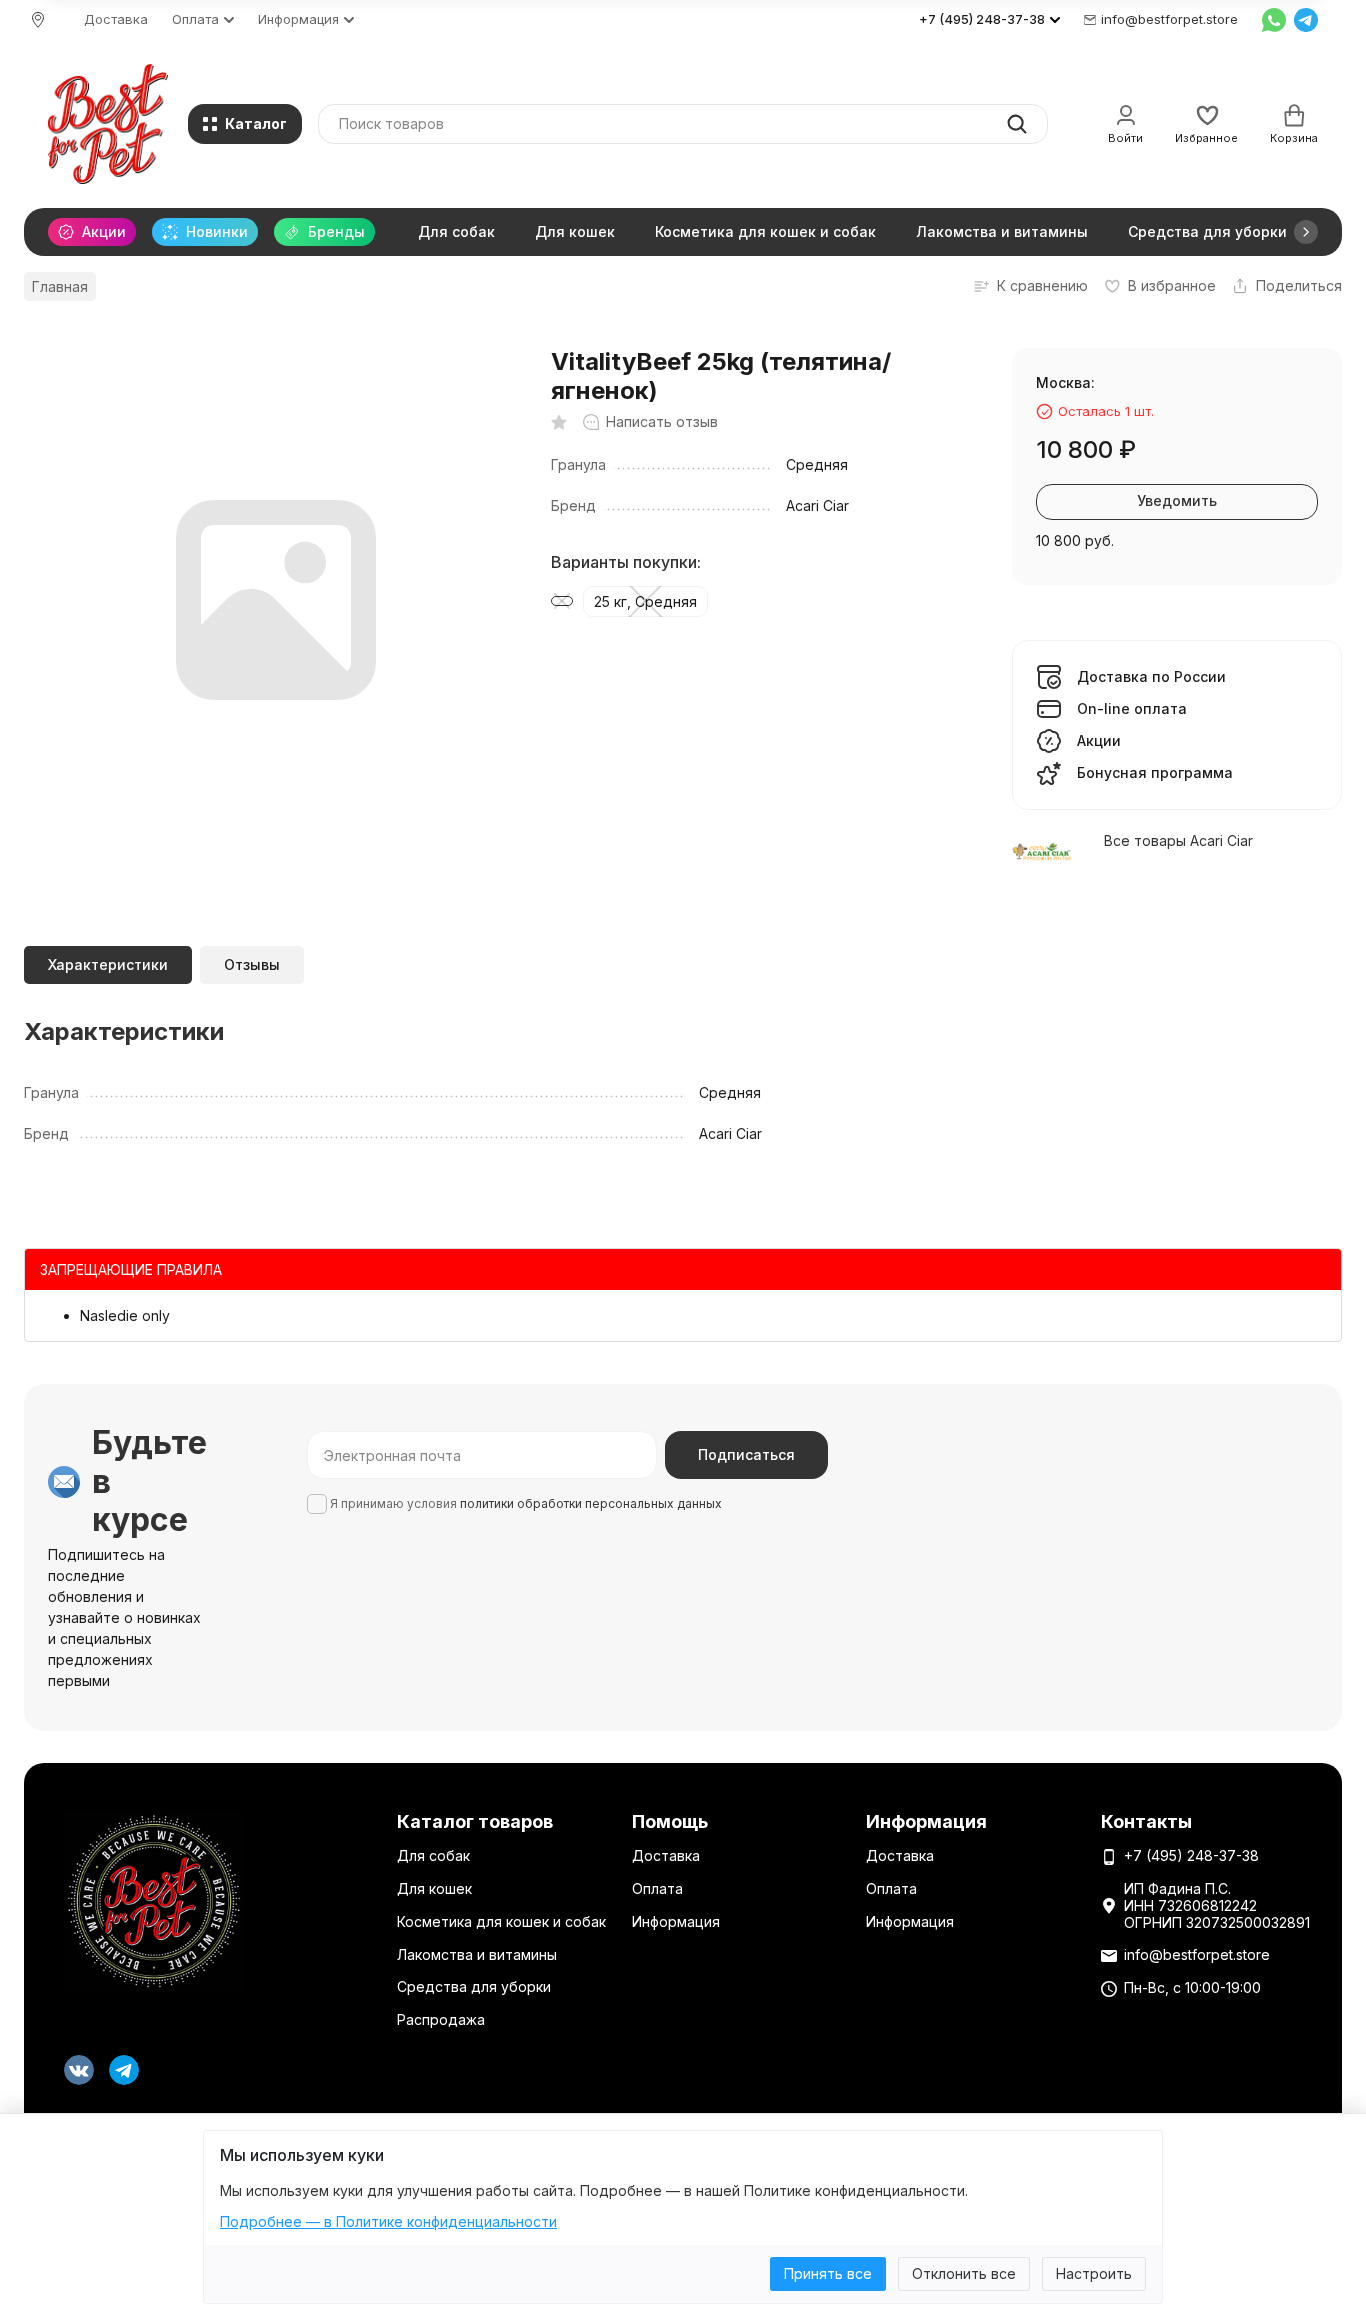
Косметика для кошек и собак (765, 231)
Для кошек (575, 231)
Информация (676, 1921)
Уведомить (1177, 500)
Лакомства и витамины (1002, 231)
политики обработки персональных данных (591, 1503)
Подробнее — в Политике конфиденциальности (388, 2221)
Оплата (657, 1888)
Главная (60, 286)
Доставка (116, 19)
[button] (1306, 232)
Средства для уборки (1207, 231)
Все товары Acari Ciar (1178, 840)
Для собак (456, 231)
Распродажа (441, 2019)
